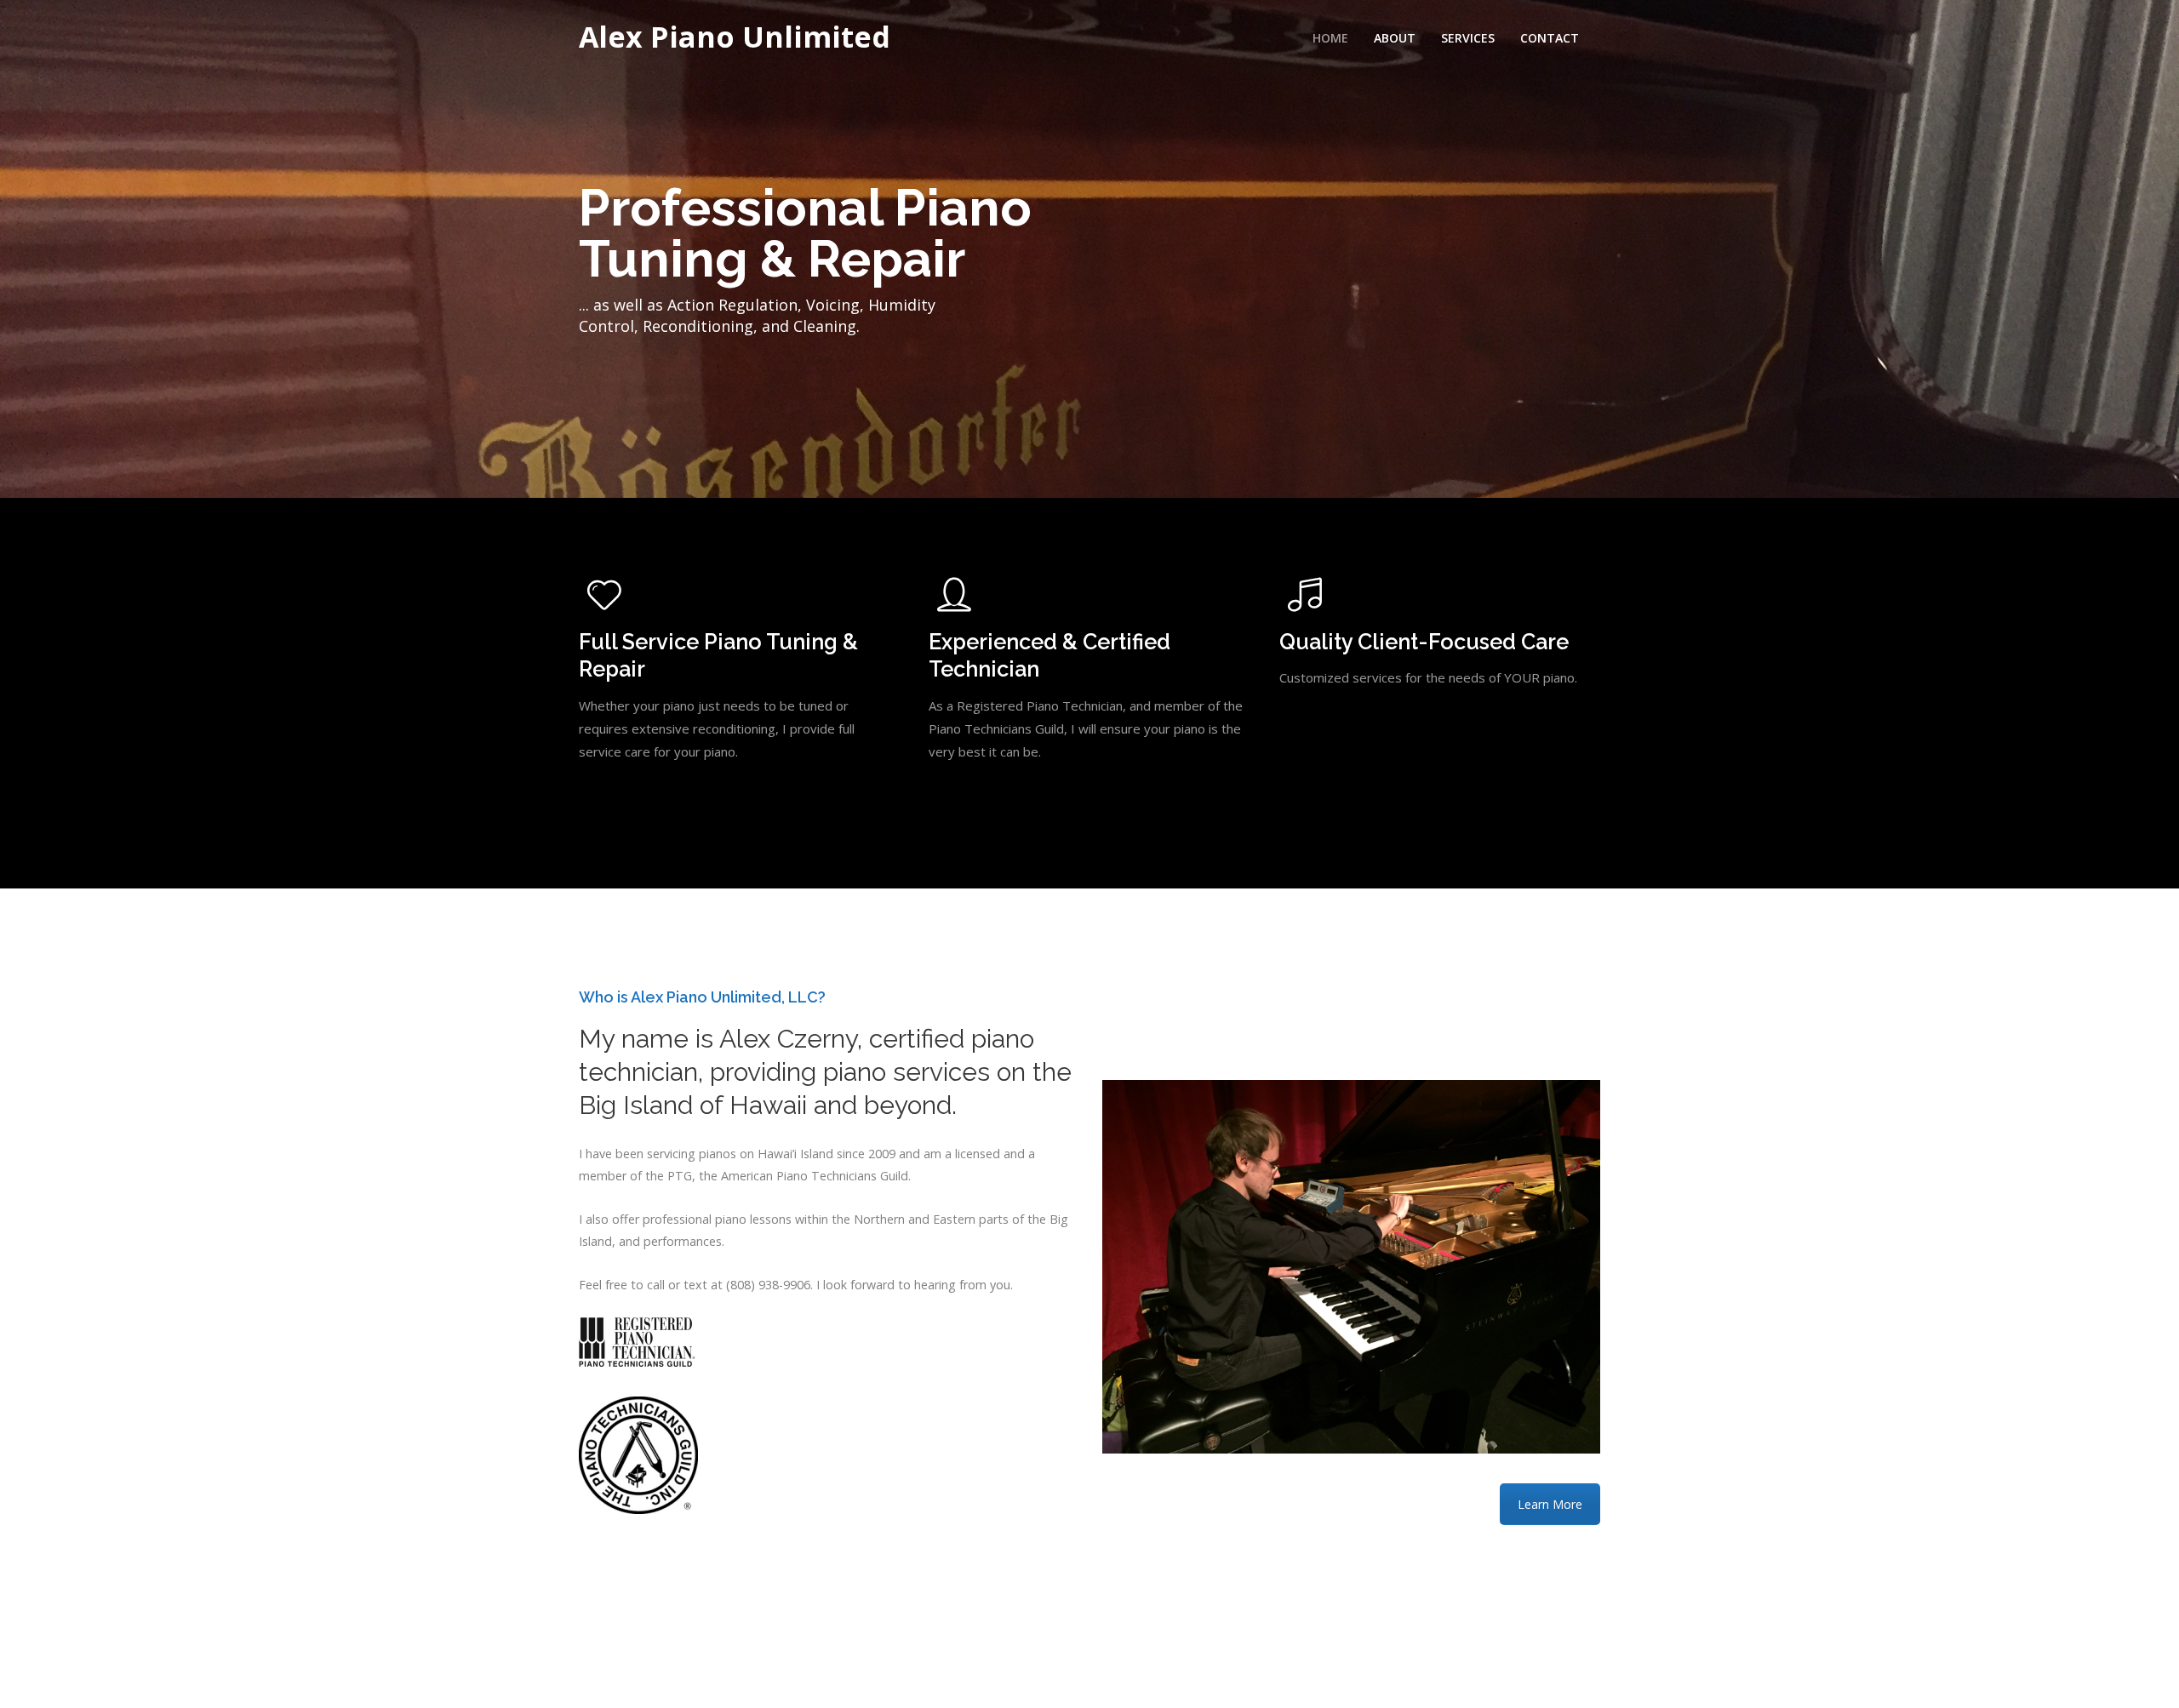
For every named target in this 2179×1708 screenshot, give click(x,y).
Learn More (1550, 1504)
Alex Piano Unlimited (735, 37)
